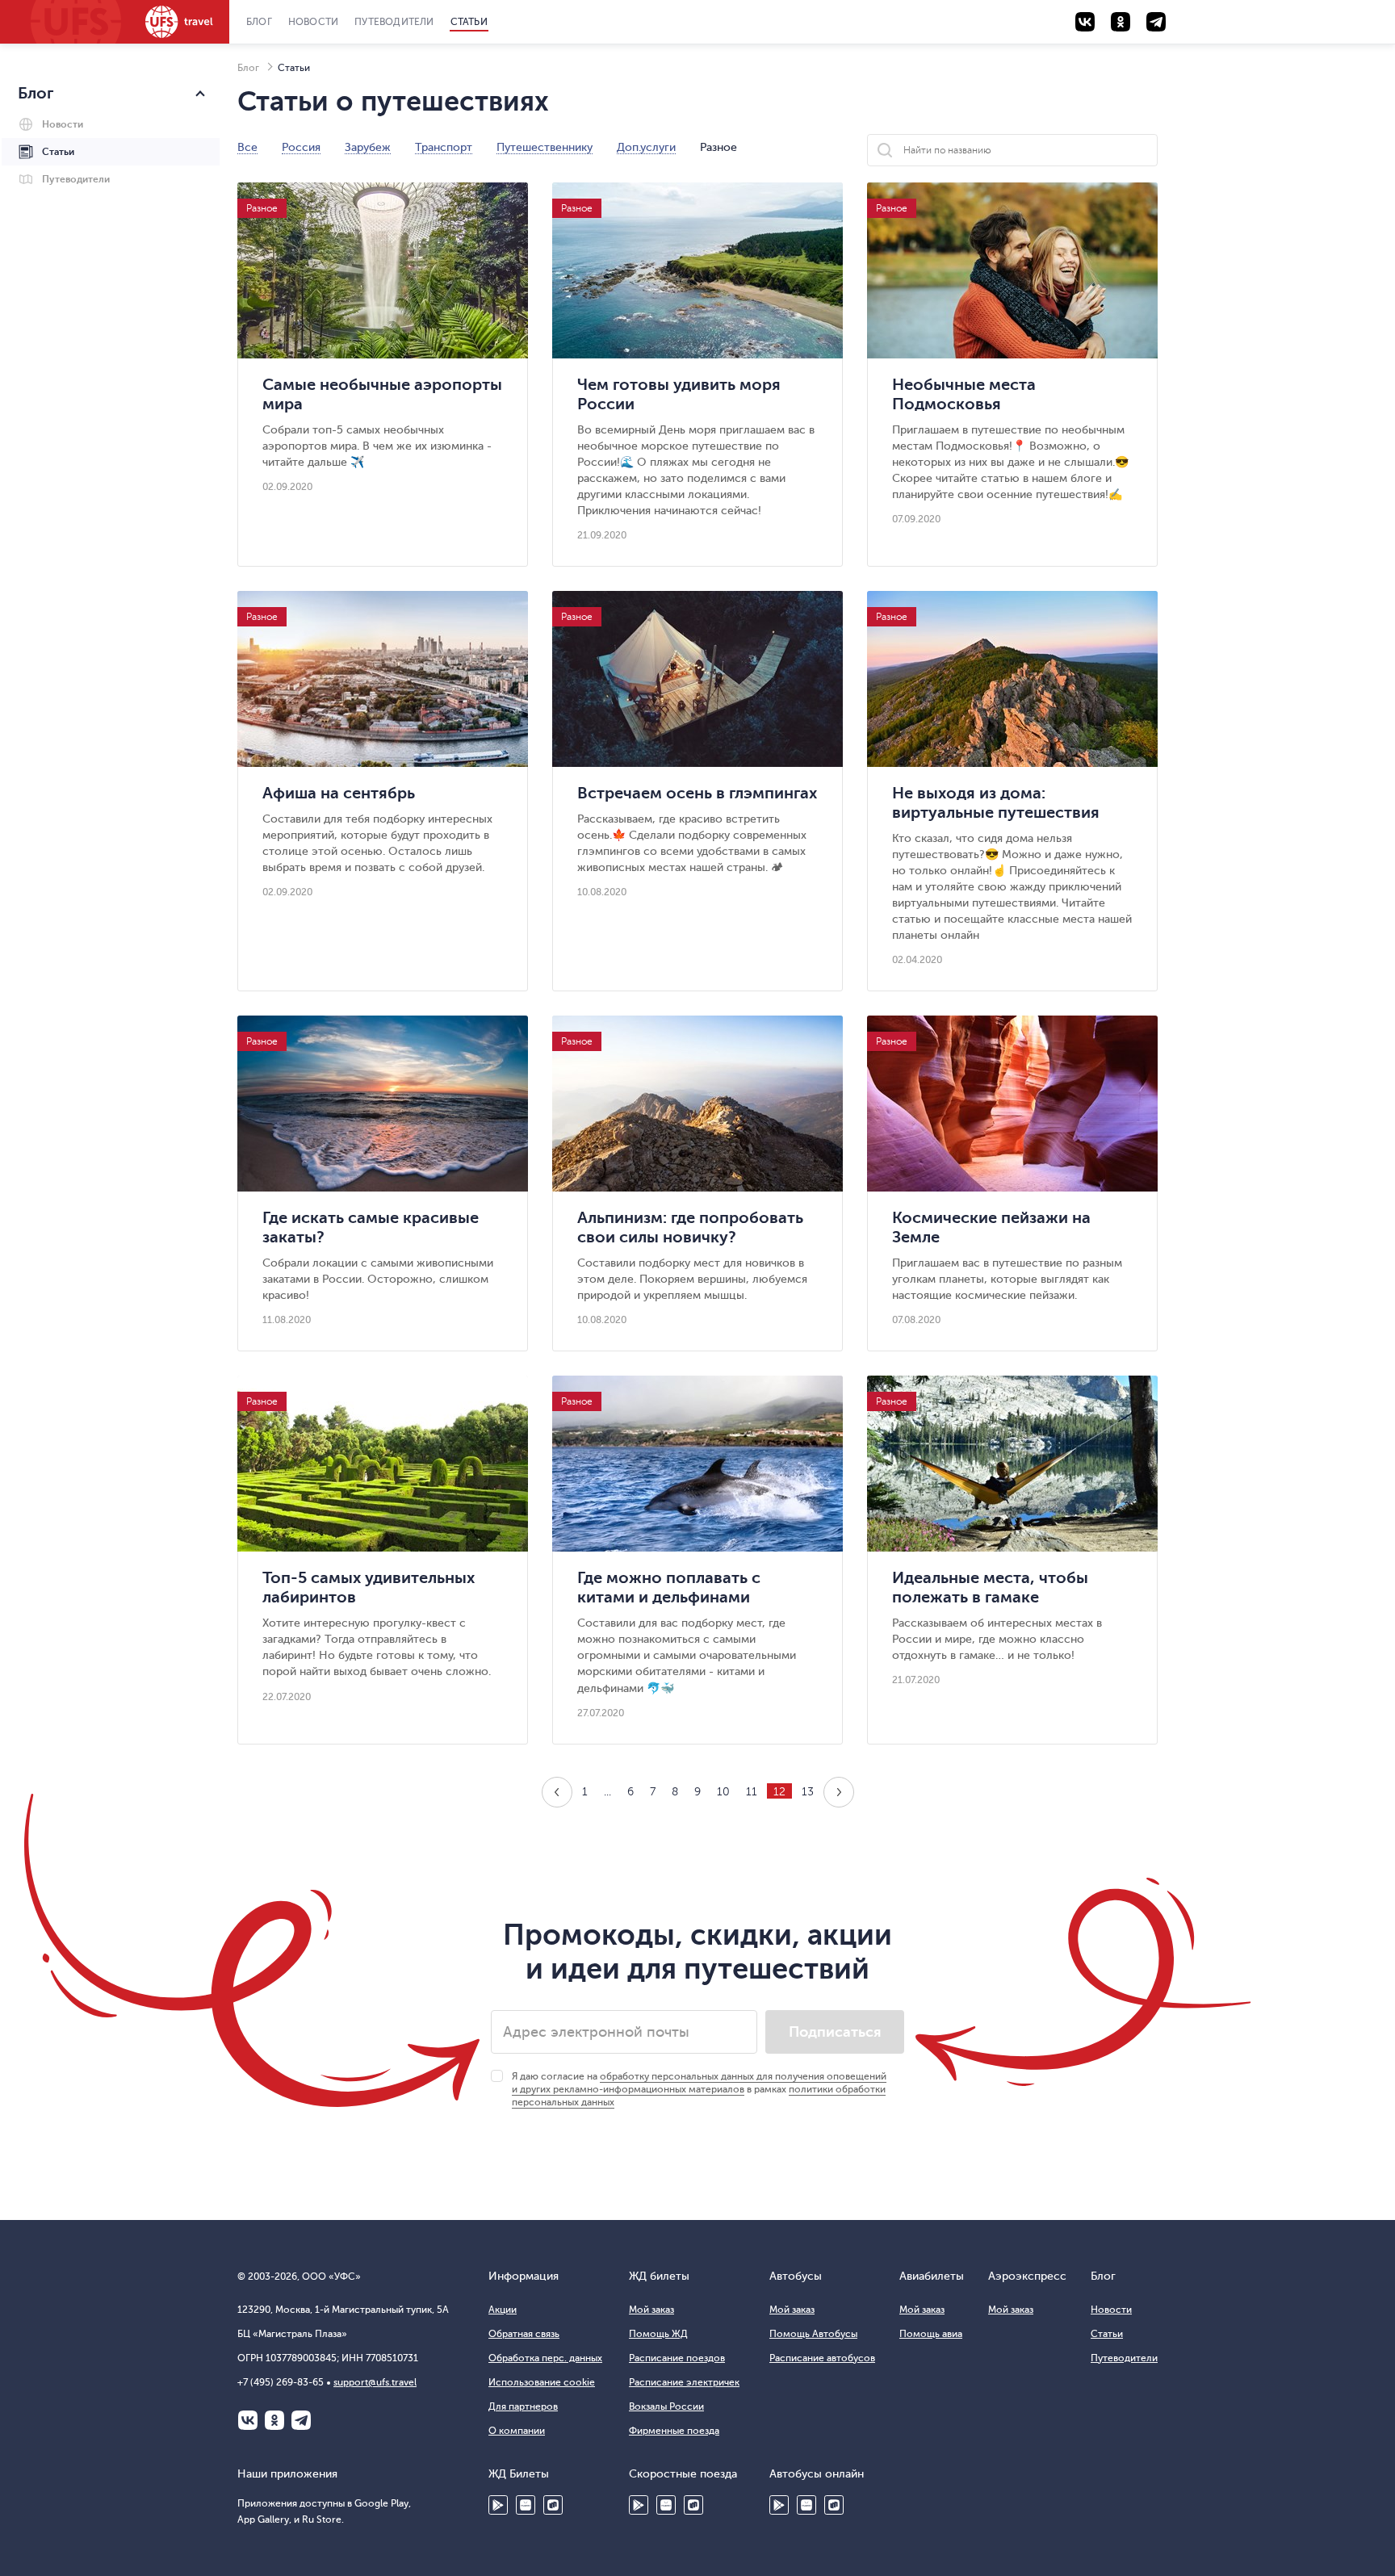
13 (808, 1792)
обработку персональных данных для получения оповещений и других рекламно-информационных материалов (699, 2083)
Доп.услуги (646, 148)
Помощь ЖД (658, 2334)
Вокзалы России (666, 2406)
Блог (259, 22)
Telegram (301, 2420)
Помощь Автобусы (813, 2334)
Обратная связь (524, 2334)
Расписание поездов (677, 2358)
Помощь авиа (931, 2334)
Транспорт (444, 148)
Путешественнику (545, 148)
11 (752, 1792)
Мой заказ (651, 2310)
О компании (517, 2431)
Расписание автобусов (822, 2358)
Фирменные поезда (674, 2431)
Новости (313, 22)
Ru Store (553, 2505)
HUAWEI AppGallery (526, 2505)
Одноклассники (274, 2420)
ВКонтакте (248, 2420)
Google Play (498, 2505)
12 (779, 1792)
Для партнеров (523, 2406)
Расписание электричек (684, 2382)
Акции (503, 2310)
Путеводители (394, 22)
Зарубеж (368, 148)
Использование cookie (542, 2382)
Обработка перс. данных (545, 2358)
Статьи (469, 22)
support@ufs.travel (375, 2382)
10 (723, 1792)
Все (247, 148)
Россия (301, 148)
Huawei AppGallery (666, 2505)
